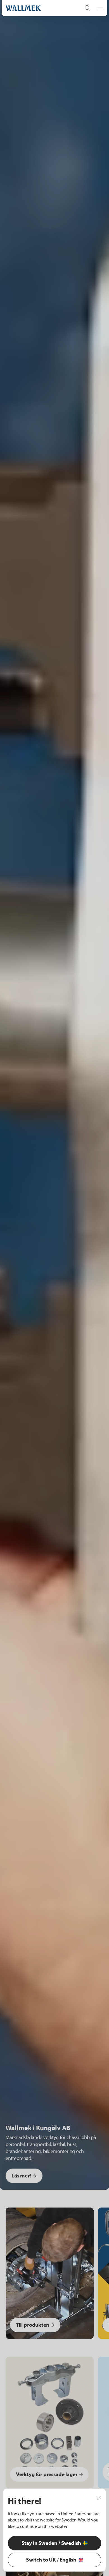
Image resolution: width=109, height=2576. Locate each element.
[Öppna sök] (87, 8)
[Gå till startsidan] (38, 8)
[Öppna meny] (99, 8)
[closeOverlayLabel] (99, 2498)
